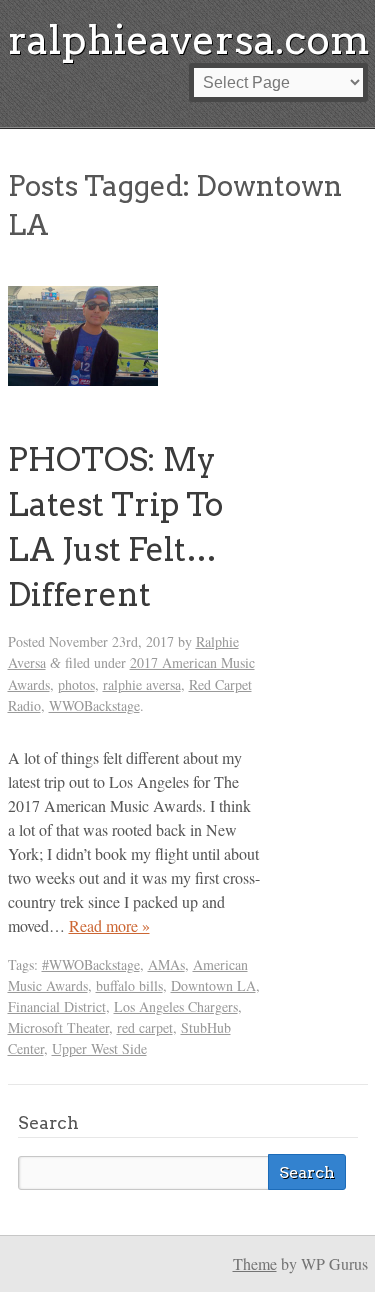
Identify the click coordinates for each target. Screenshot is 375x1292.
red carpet (145, 1027)
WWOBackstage (94, 705)
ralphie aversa (142, 684)
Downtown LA (213, 985)
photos (76, 684)
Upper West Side (99, 1048)
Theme (255, 1263)
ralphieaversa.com (189, 40)
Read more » (109, 925)
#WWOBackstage (91, 964)
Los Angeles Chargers (176, 1006)
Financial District (57, 1006)
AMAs (166, 964)
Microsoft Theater (58, 1027)
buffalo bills (129, 985)
